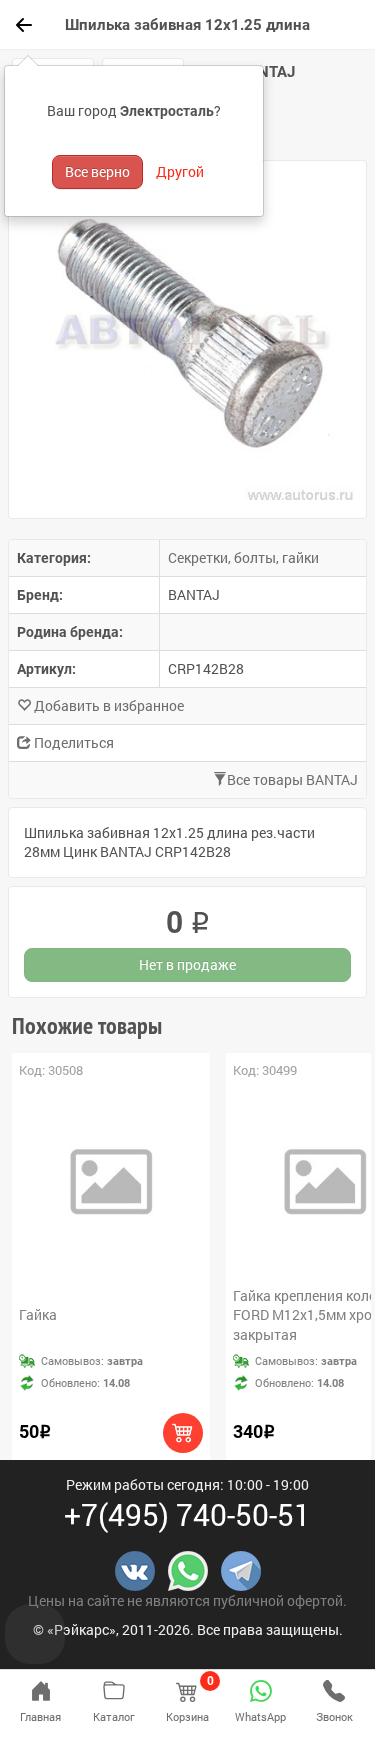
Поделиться (72, 742)
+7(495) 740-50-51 (187, 1514)
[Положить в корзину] (183, 1433)
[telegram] (241, 1568)
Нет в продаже (187, 964)
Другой (180, 171)
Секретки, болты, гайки (243, 557)
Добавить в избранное (107, 705)
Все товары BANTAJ (292, 779)
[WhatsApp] (188, 1568)
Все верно (97, 171)
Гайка (38, 1314)
